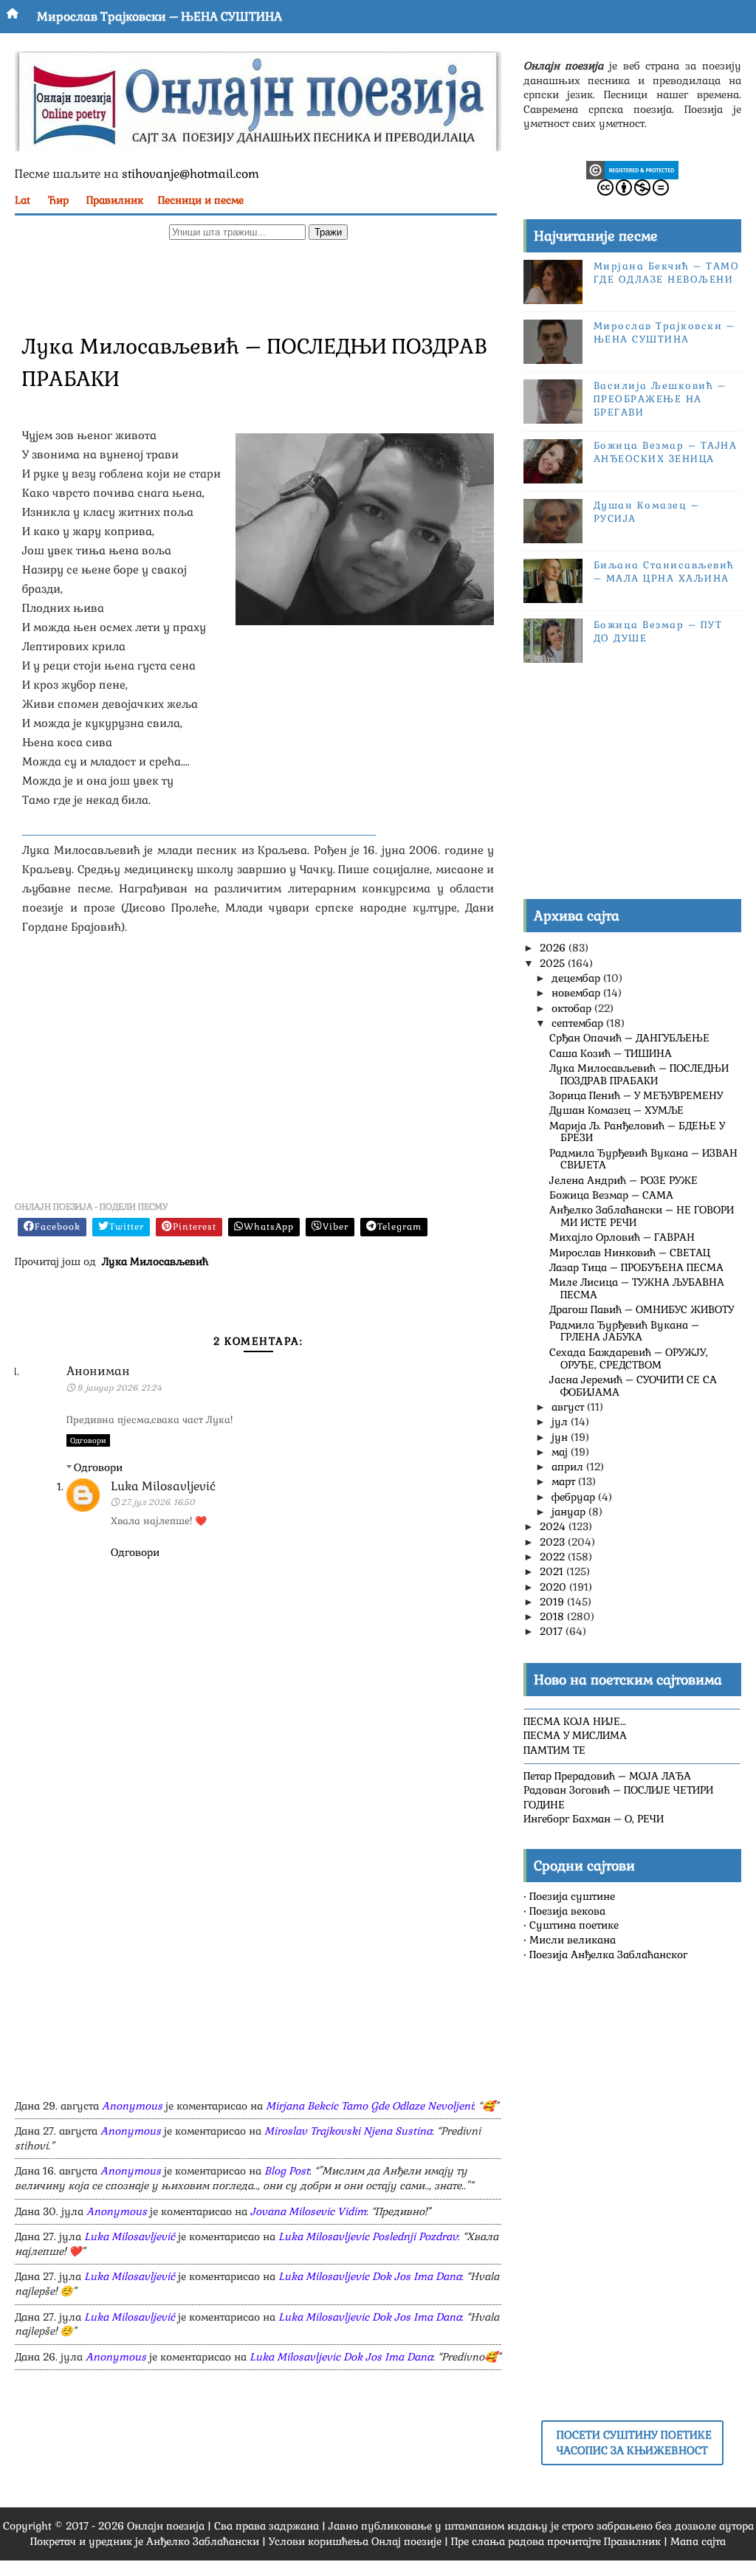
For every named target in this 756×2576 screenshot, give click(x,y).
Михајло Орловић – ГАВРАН (622, 1237)
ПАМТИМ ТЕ (554, 1750)
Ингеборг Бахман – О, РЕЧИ (594, 1819)
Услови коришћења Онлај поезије (355, 2541)
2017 (553, 1631)
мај (561, 1452)
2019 (553, 1602)
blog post (287, 2171)
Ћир (58, 200)
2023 (554, 1542)
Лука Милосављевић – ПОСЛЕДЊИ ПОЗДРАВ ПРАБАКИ (639, 1074)
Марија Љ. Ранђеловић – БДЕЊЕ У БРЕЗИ (637, 1132)
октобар (573, 1008)
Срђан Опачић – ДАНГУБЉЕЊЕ (629, 1038)
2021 (553, 1571)
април (569, 1467)
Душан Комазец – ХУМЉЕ (616, 1110)
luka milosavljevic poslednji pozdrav (368, 2236)
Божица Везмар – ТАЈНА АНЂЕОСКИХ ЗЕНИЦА (666, 452)
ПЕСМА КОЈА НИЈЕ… (575, 1721)
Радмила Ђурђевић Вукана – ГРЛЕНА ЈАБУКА (624, 1331)
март (565, 1481)
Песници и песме (201, 200)
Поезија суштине (572, 1896)
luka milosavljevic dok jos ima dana (370, 2276)
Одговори (88, 1440)
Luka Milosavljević (163, 1486)
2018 (553, 1616)
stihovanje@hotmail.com (190, 174)
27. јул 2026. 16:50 (158, 1502)
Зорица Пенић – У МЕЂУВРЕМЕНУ (636, 1095)
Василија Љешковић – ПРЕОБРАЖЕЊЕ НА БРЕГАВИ (660, 399)
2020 (554, 1587)
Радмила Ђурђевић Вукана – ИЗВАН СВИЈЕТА (643, 1159)
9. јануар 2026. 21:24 (119, 1388)
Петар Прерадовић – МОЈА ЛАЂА (607, 1776)
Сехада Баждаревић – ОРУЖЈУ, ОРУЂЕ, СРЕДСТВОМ (629, 1358)
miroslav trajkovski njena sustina (348, 2131)
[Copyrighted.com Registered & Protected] (632, 169)
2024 (554, 1526)
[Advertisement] (258, 285)
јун (561, 1437)
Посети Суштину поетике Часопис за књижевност (634, 2442)
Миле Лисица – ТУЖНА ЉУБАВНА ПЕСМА (637, 1288)
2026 (554, 948)
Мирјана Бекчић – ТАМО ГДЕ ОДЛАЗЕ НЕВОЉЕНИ (667, 273)
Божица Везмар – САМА (611, 1195)
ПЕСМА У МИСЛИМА (575, 1735)
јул (561, 1422)
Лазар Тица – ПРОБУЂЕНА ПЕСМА (636, 1267)
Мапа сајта (698, 2541)
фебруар (575, 1497)
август (569, 1407)
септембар (579, 1023)
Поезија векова (567, 1911)
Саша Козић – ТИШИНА (611, 1053)
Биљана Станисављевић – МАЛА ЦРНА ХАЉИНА (664, 572)
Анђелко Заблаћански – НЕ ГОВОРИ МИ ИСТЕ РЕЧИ (642, 1216)
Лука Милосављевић (155, 1261)
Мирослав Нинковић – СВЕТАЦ (630, 1253)
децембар (577, 978)
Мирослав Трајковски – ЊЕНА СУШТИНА (159, 17)
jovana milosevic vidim (308, 2211)
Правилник (115, 200)
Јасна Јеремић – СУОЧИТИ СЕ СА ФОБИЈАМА (633, 1386)
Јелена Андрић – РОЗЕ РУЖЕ (623, 1180)
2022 (554, 1557)
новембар (577, 993)
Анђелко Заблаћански (203, 2541)
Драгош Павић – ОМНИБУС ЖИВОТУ (642, 1309)
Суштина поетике (574, 1925)
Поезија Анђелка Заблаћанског (608, 1955)
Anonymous (132, 2106)
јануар (570, 1512)
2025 (554, 963)
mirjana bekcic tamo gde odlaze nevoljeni (370, 2106)
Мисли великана (573, 1940)
